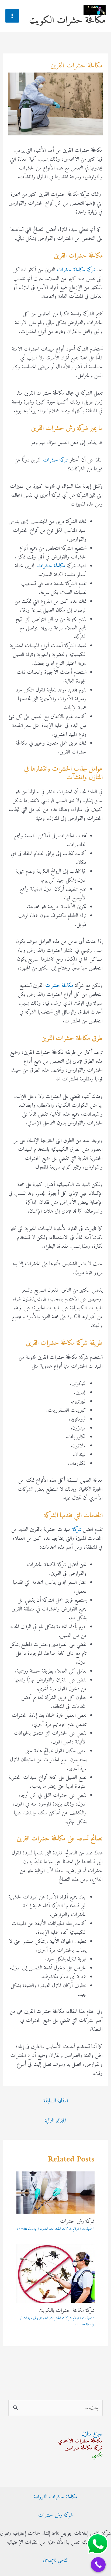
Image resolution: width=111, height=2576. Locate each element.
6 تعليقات (88, 2318)
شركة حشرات (56, 460)
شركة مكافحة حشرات (76, 270)
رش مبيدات (30, 2318)
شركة (76, 1530)
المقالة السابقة (56, 2101)
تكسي (97, 2455)
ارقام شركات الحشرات (64, 2229)
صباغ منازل (92, 2434)
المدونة (44, 2229)
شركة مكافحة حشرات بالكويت (67, 2311)
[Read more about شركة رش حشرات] (55, 2193)
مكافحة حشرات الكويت (67, 21)
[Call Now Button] (98, 2565)
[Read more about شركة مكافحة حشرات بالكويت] (55, 2274)
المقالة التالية (55, 2121)
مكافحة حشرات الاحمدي (80, 2441)
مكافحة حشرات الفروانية (55, 2497)
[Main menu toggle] (12, 16)
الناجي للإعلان (56, 2561)
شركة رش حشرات (77, 2222)
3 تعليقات (88, 2229)
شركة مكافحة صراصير (84, 2448)
